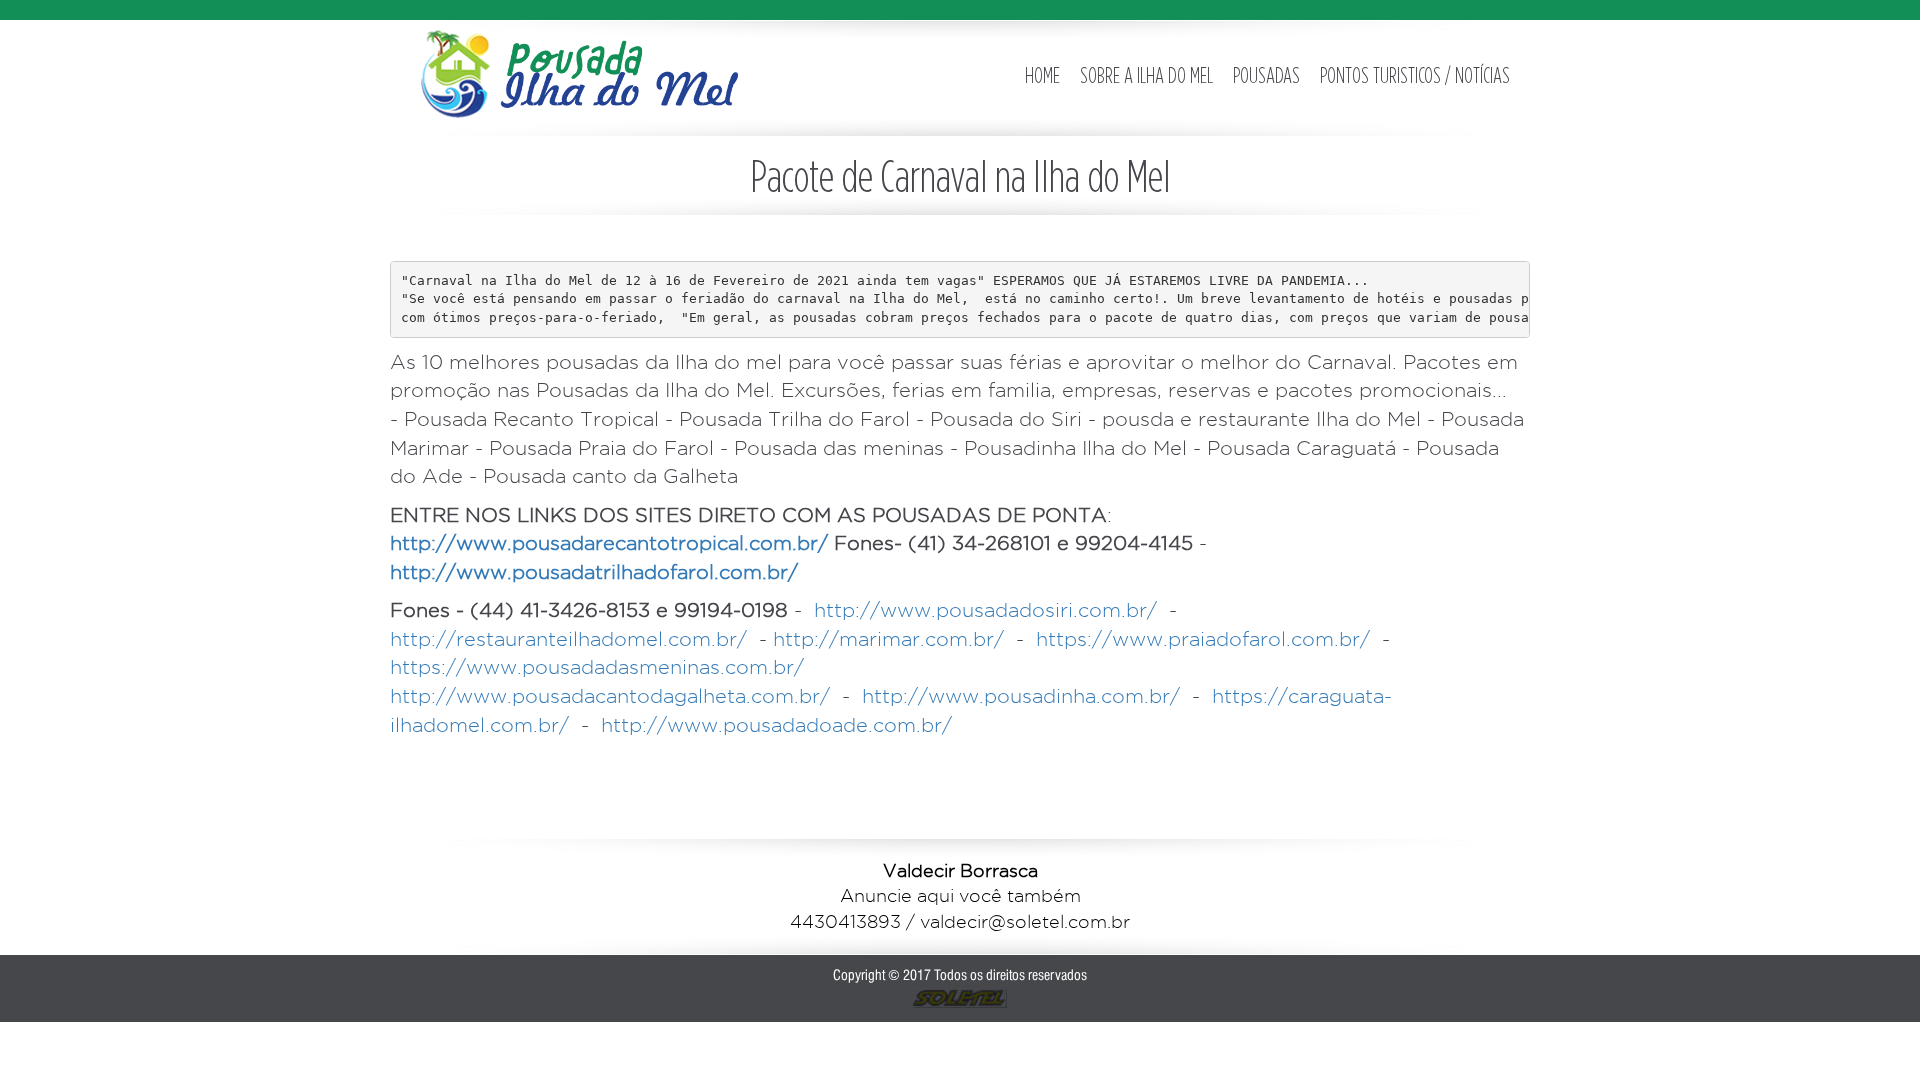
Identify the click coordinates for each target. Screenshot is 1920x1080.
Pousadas (1266, 75)
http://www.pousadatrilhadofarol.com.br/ (594, 572)
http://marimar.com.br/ (888, 639)
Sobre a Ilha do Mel (1146, 75)
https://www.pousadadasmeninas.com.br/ (597, 667)
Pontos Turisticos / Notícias (1415, 75)
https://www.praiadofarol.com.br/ (1203, 639)
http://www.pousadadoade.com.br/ (776, 725)
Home (1042, 75)
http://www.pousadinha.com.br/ (1021, 696)
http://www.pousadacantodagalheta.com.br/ (610, 696)
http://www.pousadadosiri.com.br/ (985, 610)
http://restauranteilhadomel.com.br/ (568, 639)
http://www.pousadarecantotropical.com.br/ (609, 543)
